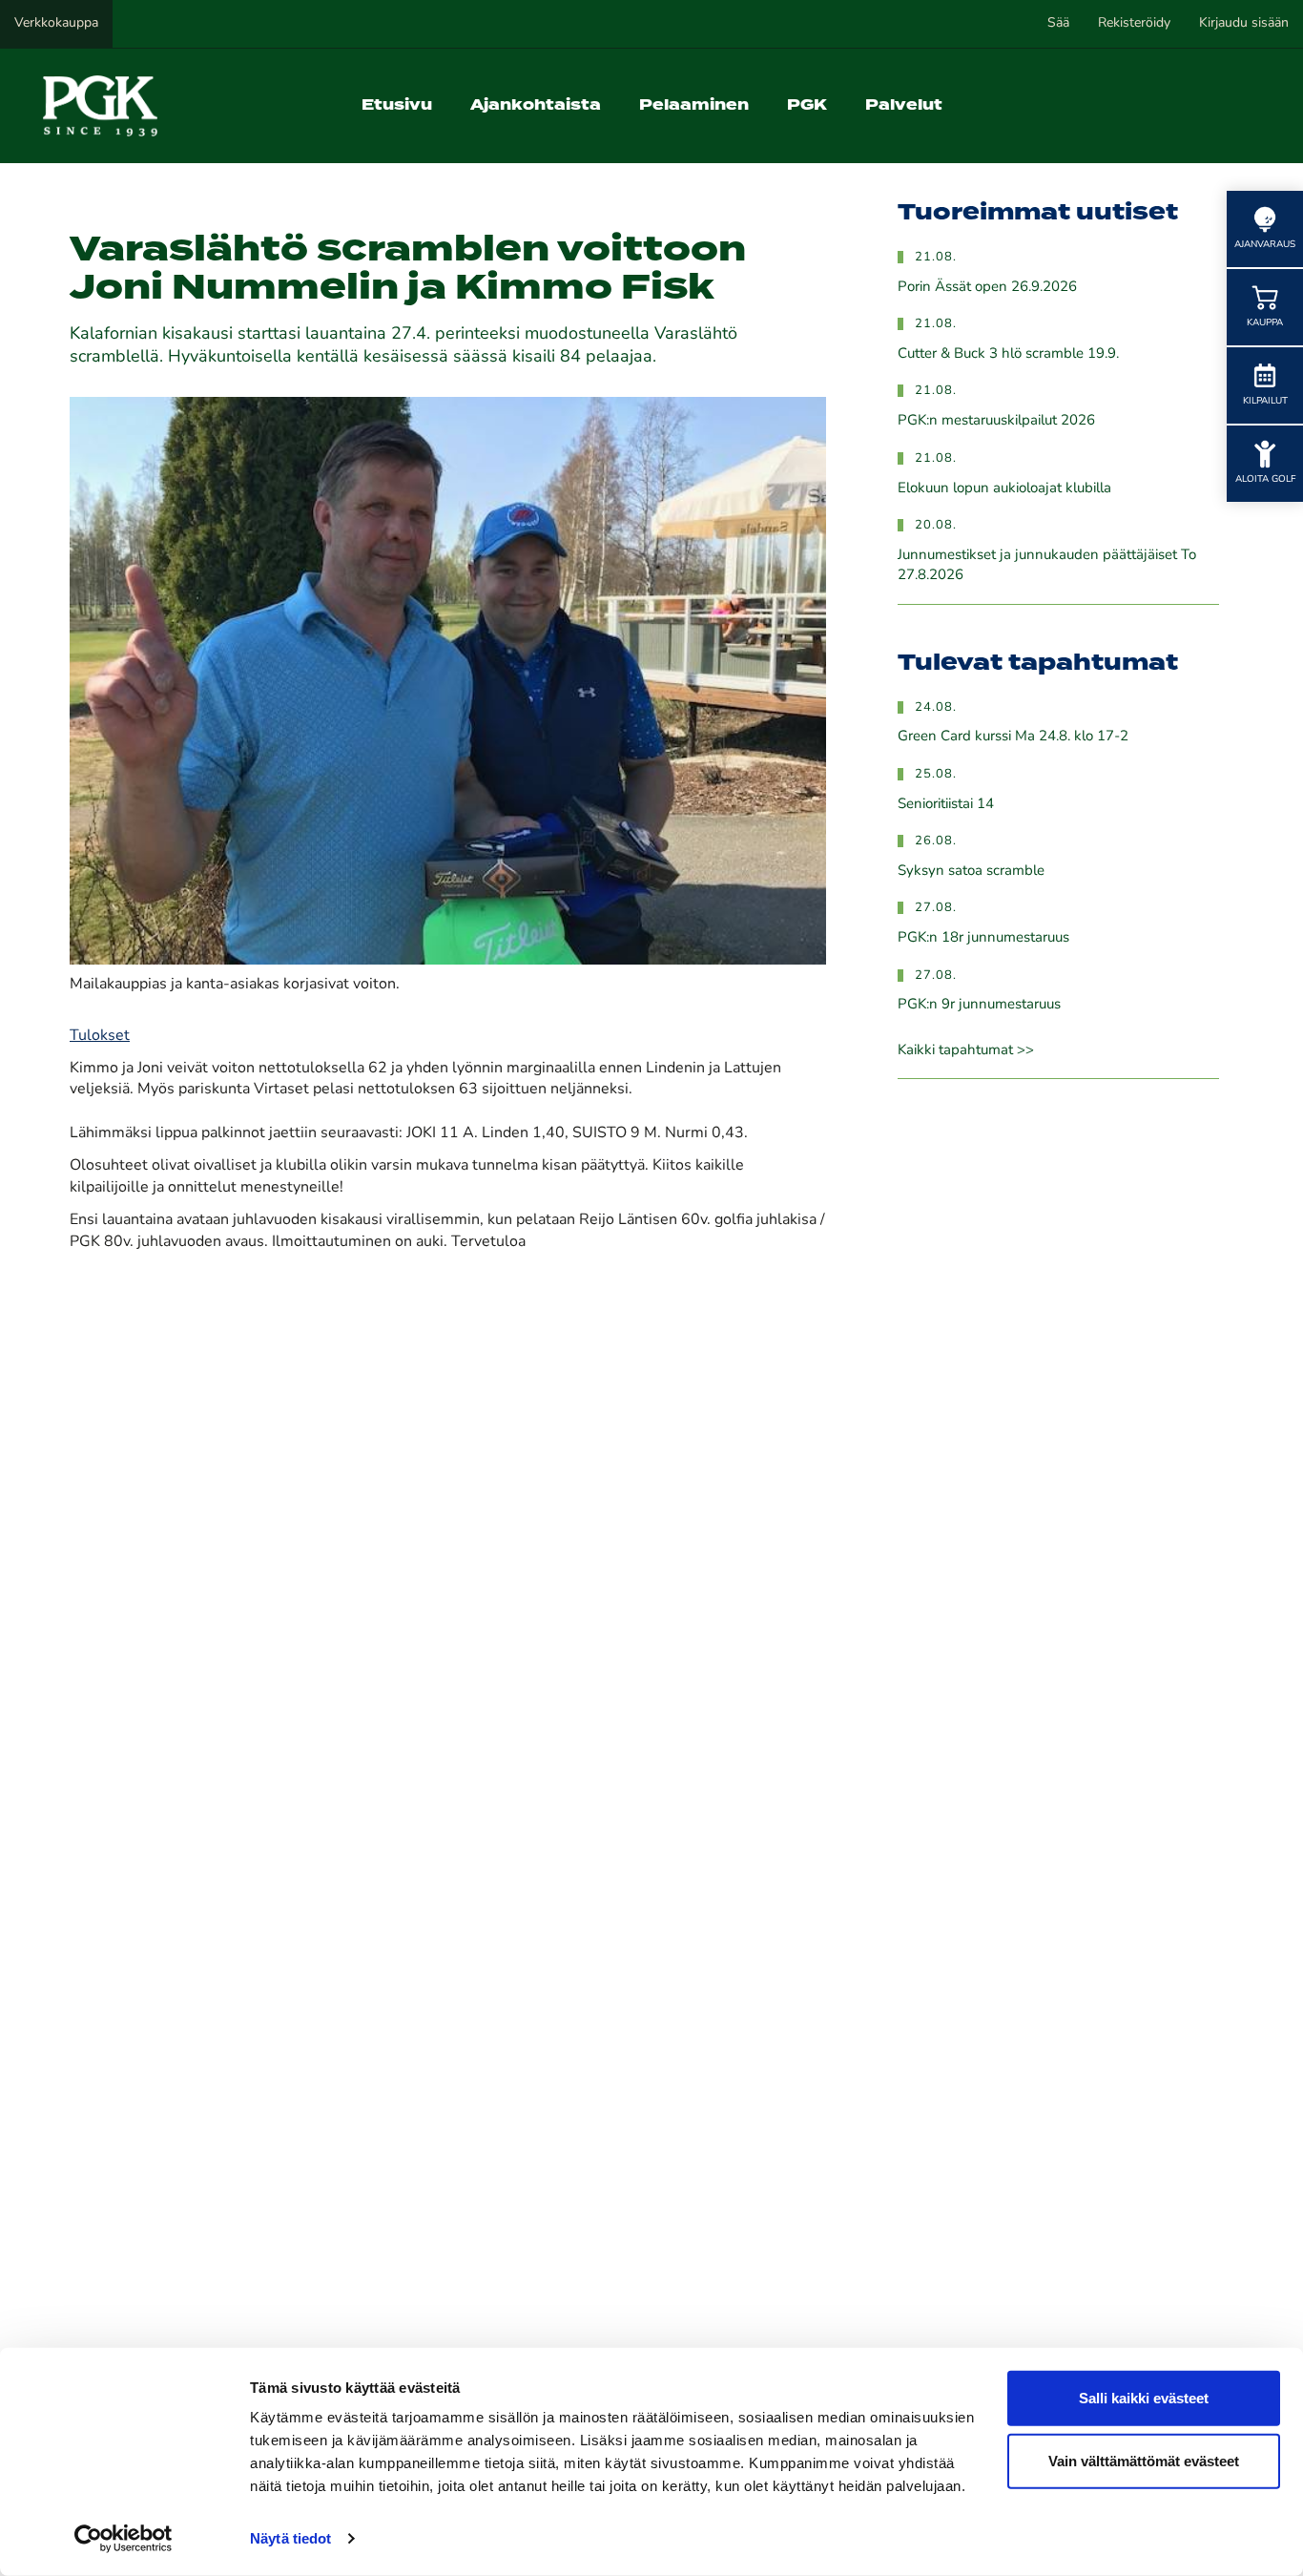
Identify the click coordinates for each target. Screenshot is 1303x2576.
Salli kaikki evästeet (1144, 2398)
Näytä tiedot (290, 2538)
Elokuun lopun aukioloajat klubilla (1004, 489)
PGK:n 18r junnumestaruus (983, 938)
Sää (1058, 23)
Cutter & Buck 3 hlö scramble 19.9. (1008, 354)
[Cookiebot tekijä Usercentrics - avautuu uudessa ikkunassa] (124, 2539)
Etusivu (397, 105)
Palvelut (904, 105)
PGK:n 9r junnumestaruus (979, 1005)
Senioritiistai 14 (946, 805)
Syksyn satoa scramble (971, 872)
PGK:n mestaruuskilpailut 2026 (996, 421)
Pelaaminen (694, 105)
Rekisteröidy (1134, 23)
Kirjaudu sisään (1244, 23)
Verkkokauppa (56, 23)
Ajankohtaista (536, 105)
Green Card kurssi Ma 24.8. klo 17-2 (1013, 737)
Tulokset (100, 1036)
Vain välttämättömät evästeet (1144, 2460)
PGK (807, 105)
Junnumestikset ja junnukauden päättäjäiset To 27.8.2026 (1047, 566)
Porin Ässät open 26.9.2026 (987, 288)
